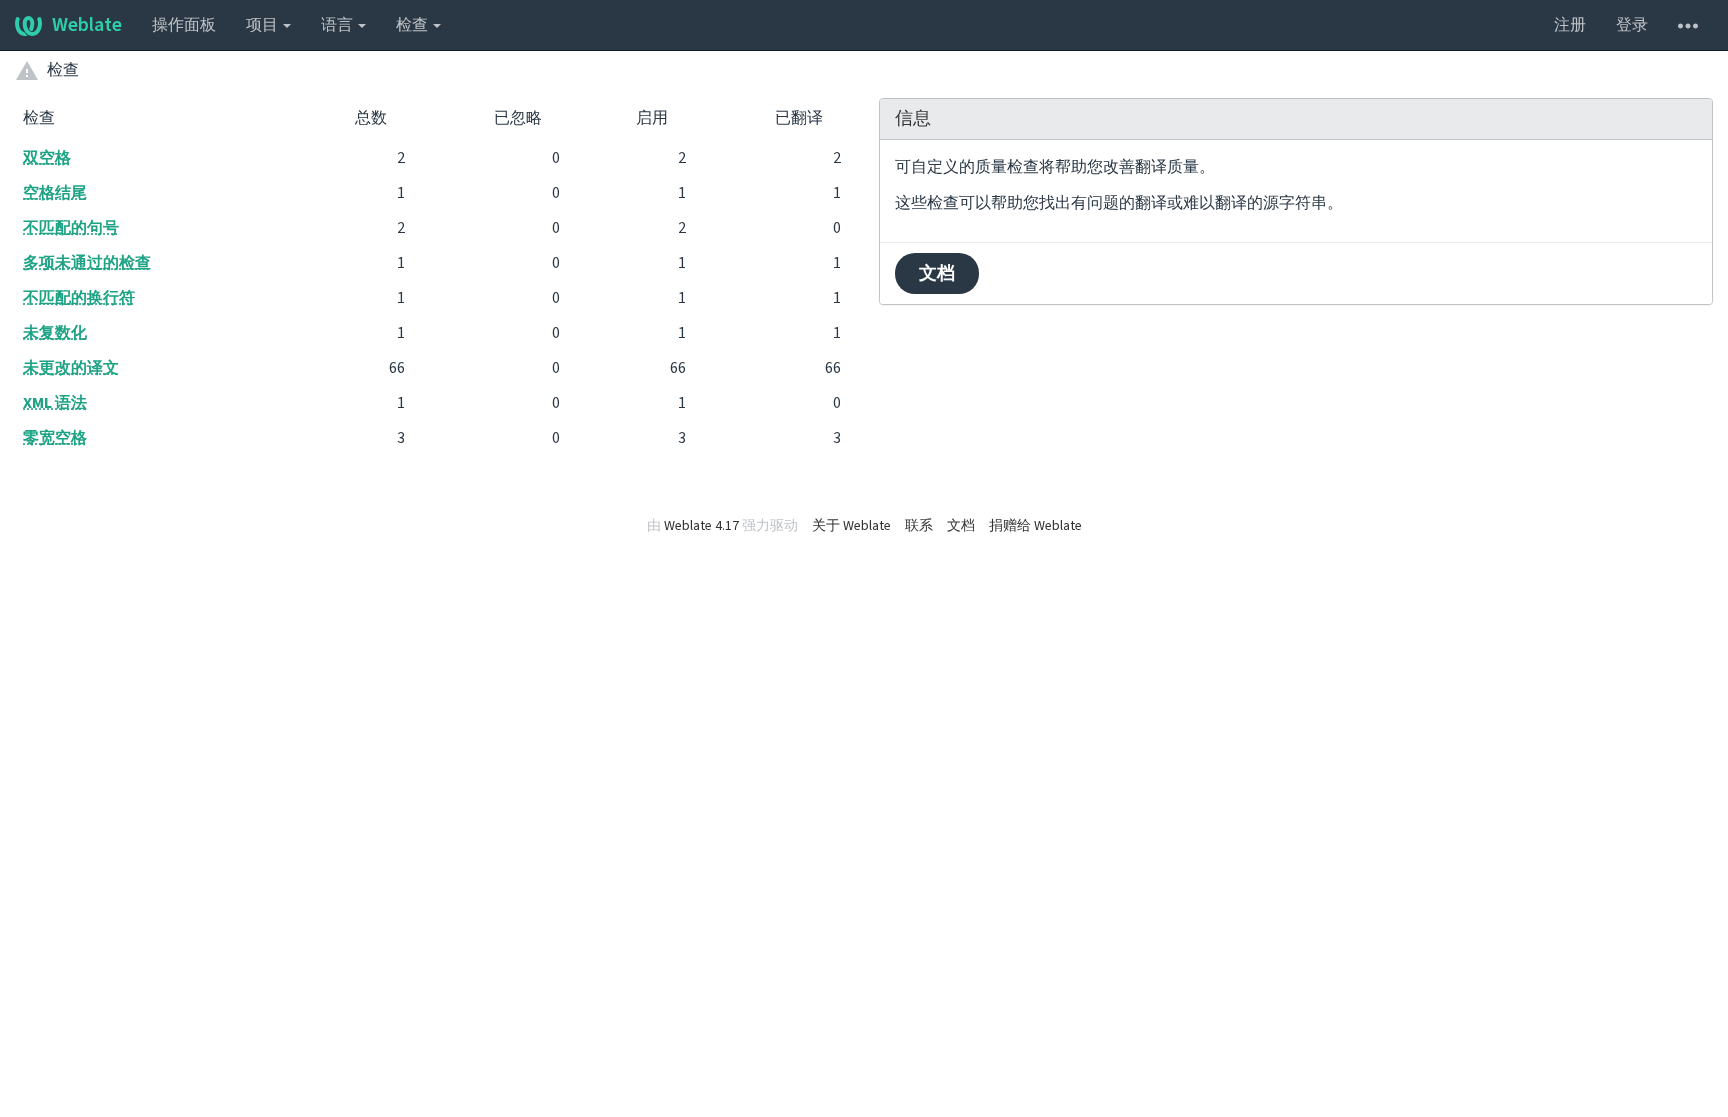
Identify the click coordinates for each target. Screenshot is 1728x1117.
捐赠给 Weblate (1035, 526)
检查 (413, 25)
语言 (338, 25)
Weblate (87, 25)
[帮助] (1688, 25)
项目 (263, 25)
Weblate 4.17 (701, 526)
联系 (919, 526)
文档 (937, 273)
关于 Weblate (851, 526)
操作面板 (184, 25)
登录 (1632, 25)
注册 (1570, 25)
